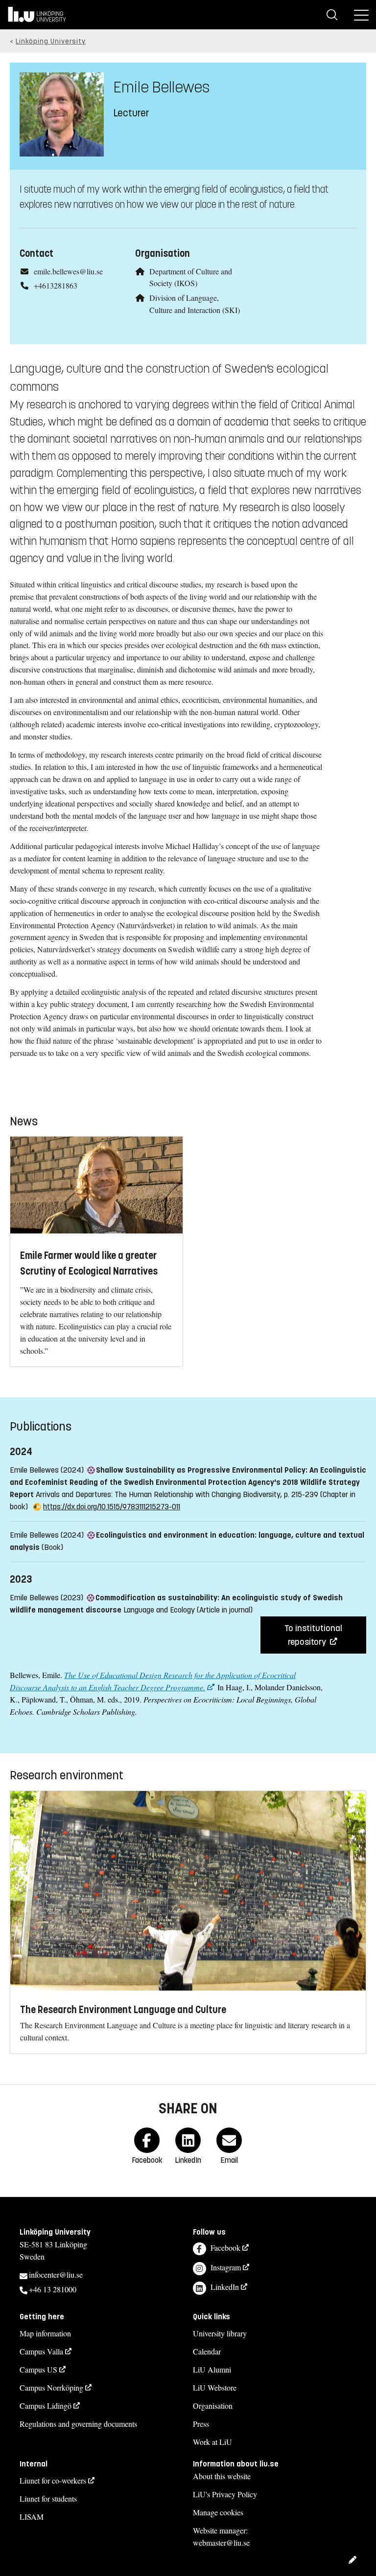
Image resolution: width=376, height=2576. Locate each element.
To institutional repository (313, 1635)
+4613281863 (56, 285)
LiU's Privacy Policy (225, 2494)
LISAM (32, 2517)
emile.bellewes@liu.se (68, 271)
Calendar (207, 2351)
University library (220, 2333)
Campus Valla (41, 2351)
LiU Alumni (212, 2369)
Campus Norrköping (51, 2387)
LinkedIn (225, 2287)
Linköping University (51, 41)
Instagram (226, 2267)
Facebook (225, 2248)
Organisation (213, 2406)
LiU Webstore (215, 2387)
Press (201, 2424)
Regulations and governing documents (78, 2424)
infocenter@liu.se (56, 2274)
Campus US (38, 2369)
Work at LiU (212, 2442)
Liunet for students (48, 2498)
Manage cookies (218, 2512)
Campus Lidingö (46, 2406)
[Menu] (361, 15)
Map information (45, 2333)
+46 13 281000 (53, 2289)
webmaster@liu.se (221, 2542)
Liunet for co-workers (53, 2480)
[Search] (332, 15)
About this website (222, 2476)
